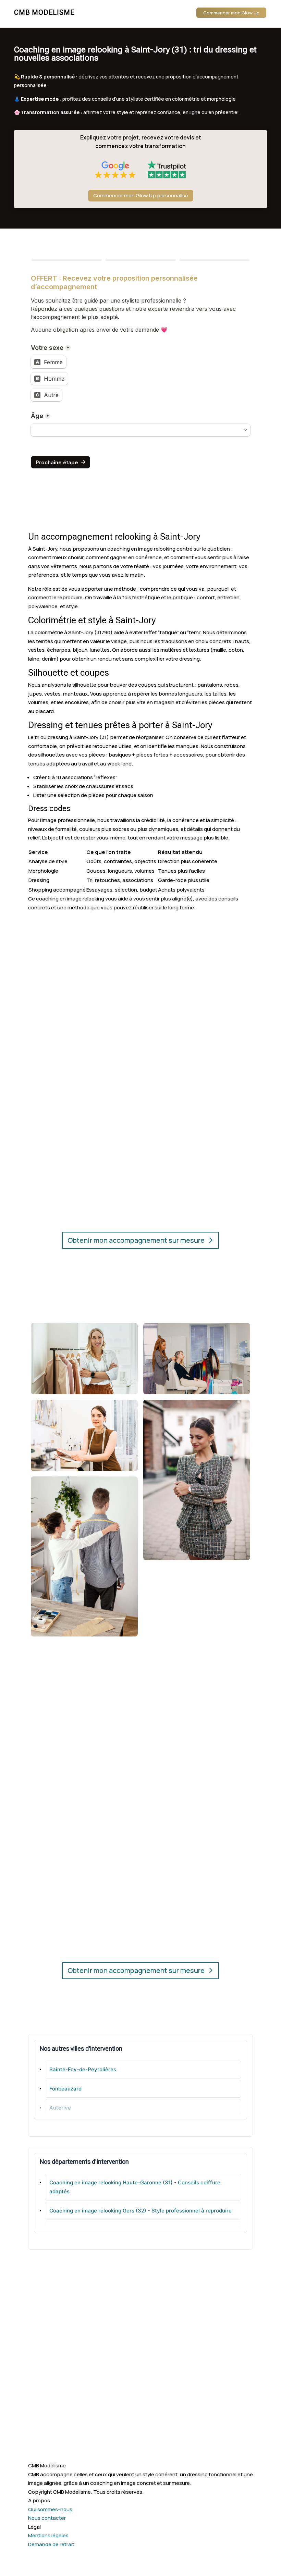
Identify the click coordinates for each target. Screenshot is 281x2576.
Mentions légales (48, 2535)
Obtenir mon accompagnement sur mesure (136, 1240)
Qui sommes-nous (50, 2509)
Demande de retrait (51, 2544)
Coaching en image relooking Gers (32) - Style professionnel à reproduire (140, 2211)
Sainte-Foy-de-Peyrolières (83, 2069)
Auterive (60, 2108)
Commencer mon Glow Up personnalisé (141, 195)
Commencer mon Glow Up (231, 13)
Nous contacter (47, 2518)
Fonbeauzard (65, 2089)
